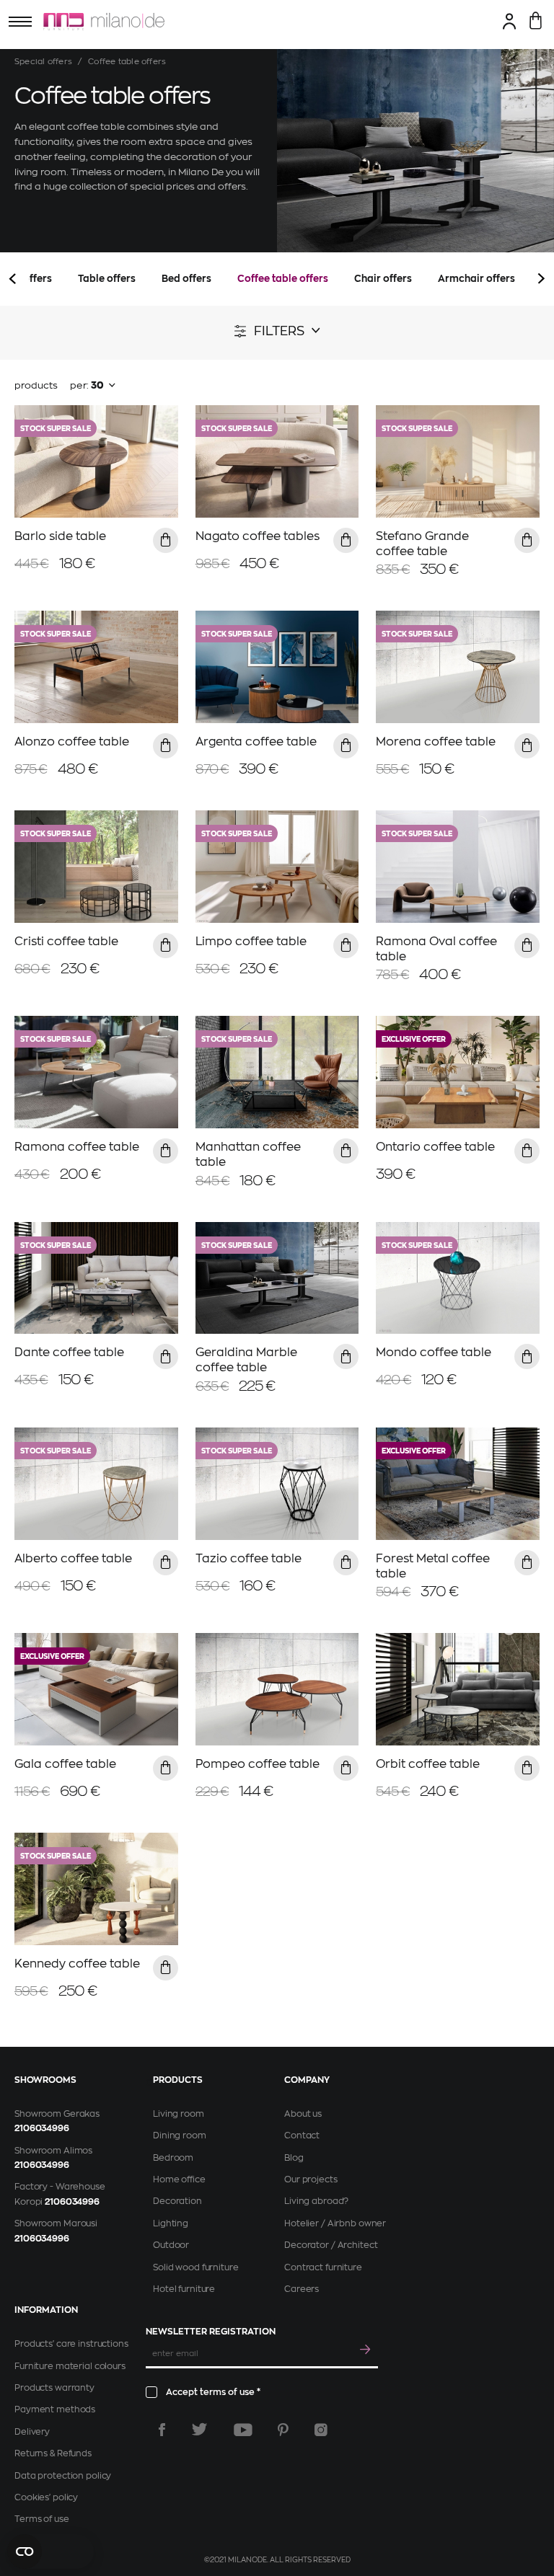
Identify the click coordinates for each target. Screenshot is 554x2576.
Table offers (107, 279)
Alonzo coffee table (72, 742)
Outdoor (171, 2245)
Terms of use (42, 2519)
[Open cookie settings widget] (50, 2551)
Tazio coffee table (249, 1559)
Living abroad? (316, 2201)
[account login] (510, 21)
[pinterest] (283, 2430)
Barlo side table (60, 536)
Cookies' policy (46, 2497)
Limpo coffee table (251, 942)
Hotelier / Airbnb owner (335, 2223)
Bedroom (173, 2158)
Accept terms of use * (213, 2392)
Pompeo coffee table (258, 1764)
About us (303, 2114)
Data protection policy (63, 2476)
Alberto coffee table (73, 1559)
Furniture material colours (70, 2366)
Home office (179, 2179)
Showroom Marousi (56, 2223)
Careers (302, 2289)
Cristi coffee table (66, 942)
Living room (179, 2114)
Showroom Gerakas (57, 2114)
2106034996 (42, 2128)
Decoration (177, 2201)
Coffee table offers (283, 279)
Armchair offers (476, 279)
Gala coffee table (65, 1764)
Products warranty (54, 2388)
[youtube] (243, 2430)
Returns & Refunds (53, 2453)
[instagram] (321, 2430)
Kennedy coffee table (77, 1964)
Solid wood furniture (196, 2267)
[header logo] (104, 22)
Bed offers (186, 279)
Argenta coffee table (256, 742)
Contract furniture (323, 2267)
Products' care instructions (71, 2344)
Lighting (171, 2223)
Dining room (180, 2135)
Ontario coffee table (435, 1147)
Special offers (43, 62)
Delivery (32, 2432)
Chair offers (383, 279)
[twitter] (199, 2430)
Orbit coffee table (428, 1764)
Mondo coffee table (434, 1353)
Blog (294, 2158)
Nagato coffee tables (258, 536)
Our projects (311, 2179)
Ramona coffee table (77, 1147)
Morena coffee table (436, 742)
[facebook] (162, 2430)
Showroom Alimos (53, 2151)
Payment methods (55, 2409)
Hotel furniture (184, 2289)
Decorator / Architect (331, 2245)
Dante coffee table (69, 1353)
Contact (302, 2135)
